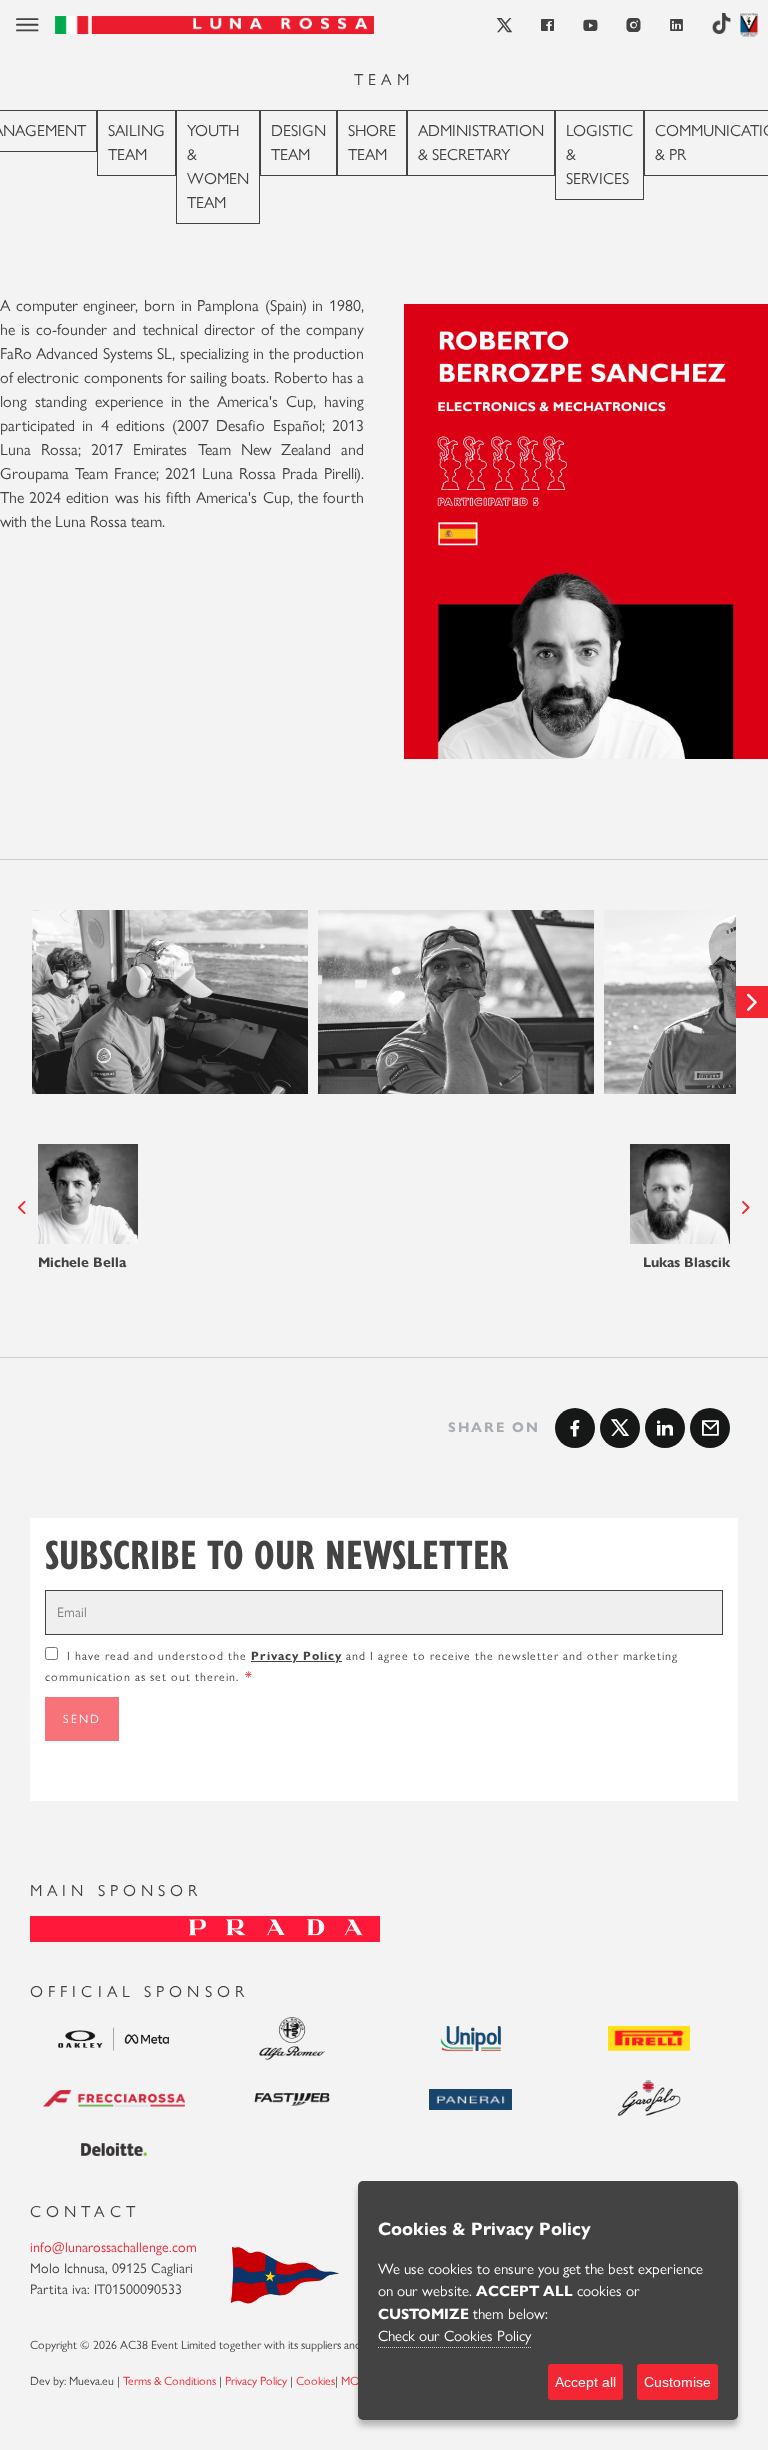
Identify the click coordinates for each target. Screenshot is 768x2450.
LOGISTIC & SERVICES (599, 154)
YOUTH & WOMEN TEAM (218, 166)
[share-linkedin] (665, 1428)
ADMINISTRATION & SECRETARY (481, 142)
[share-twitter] (620, 1428)
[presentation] (16, 1002)
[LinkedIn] (677, 25)
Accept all (585, 2382)
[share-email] (710, 1428)
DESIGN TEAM (298, 142)
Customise (677, 2382)
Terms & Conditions (169, 2381)
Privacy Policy (296, 1655)
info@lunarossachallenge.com (113, 2247)
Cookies (315, 2381)
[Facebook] (548, 25)
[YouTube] (591, 25)
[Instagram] (634, 25)
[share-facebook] (575, 1428)
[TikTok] (721, 25)
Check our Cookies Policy (454, 2336)
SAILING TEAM (136, 142)
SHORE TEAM (372, 142)
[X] (505, 25)
